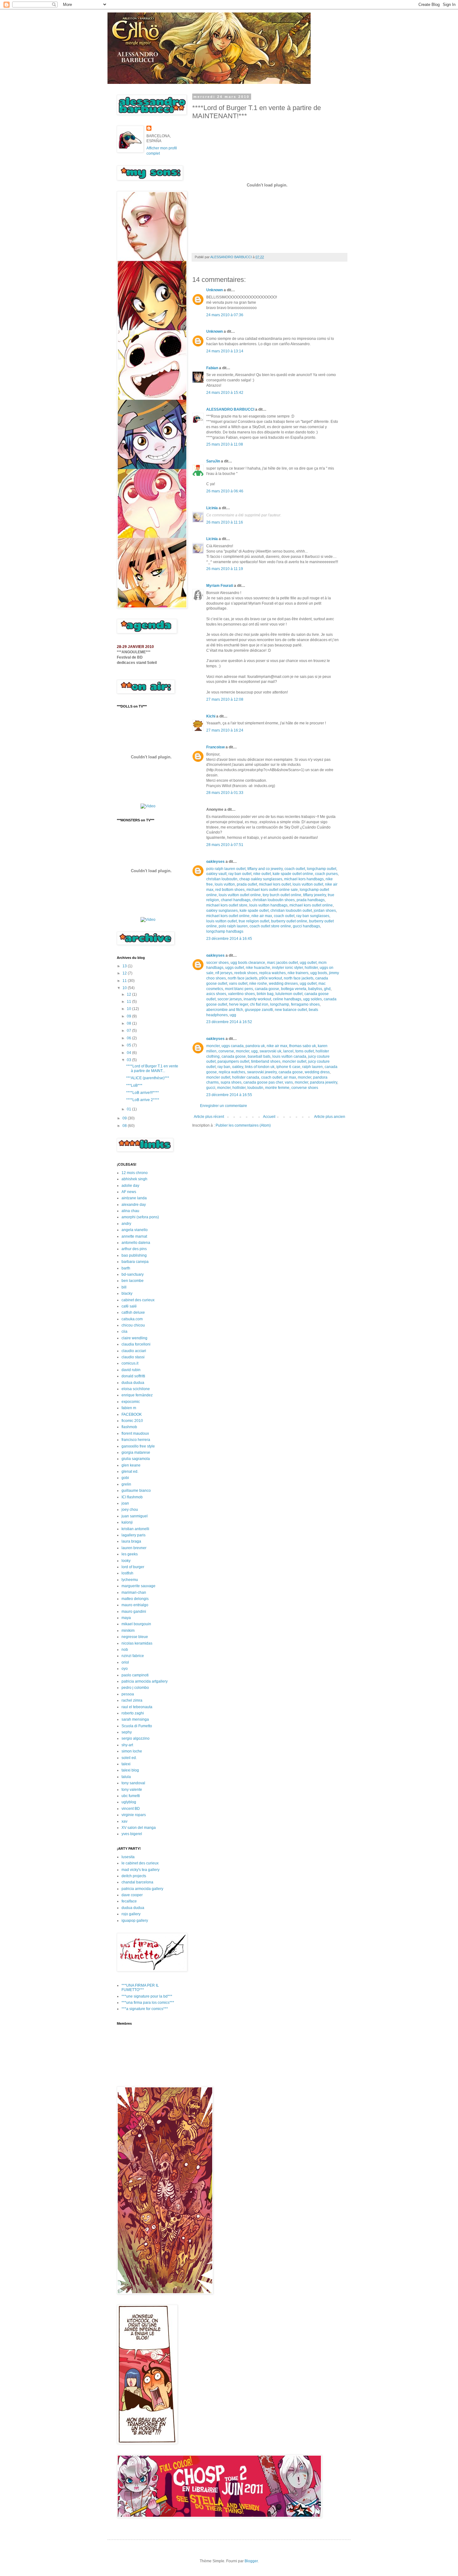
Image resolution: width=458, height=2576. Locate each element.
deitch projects (134, 1876)
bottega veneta (294, 989)
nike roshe (258, 984)
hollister (311, 968)
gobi (125, 1478)
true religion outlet (254, 921)
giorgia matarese (136, 1452)
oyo (125, 1669)
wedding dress (317, 1072)
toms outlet (305, 1051)
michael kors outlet (275, 884)
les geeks (130, 1554)
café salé (129, 1306)
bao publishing (134, 1255)
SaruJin (213, 461)
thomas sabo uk (303, 1046)
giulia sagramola (136, 1459)
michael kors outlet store (227, 905)
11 (125, 981)
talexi (126, 1764)
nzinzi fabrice (133, 1656)
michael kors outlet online (311, 905)
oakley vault (216, 874)
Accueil (269, 1117)
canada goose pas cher (263, 1082)
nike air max (262, 916)
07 (129, 1031)
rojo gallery (131, 1914)
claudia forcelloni (136, 1344)
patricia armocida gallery (142, 1889)
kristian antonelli (135, 1529)
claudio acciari (134, 1351)
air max (290, 1077)
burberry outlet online (289, 921)
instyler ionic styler (287, 968)
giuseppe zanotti (259, 1010)
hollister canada (246, 1077)
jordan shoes (325, 911)
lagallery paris (134, 1535)
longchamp (280, 1004)
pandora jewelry (324, 1082)
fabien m (129, 1408)
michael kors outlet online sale (272, 890)
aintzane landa (134, 1198)
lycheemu (130, 1580)
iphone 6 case (288, 1067)
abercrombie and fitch (225, 1010)
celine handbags (287, 999)
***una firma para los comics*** (148, 2003)
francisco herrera (136, 1440)
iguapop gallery (135, 1921)
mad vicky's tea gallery (141, 1870)
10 (125, 988)
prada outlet (247, 884)
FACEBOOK (132, 1414)
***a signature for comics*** (145, 2009)
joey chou (130, 1510)
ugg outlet (308, 963)
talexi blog (130, 1770)
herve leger (239, 1004)
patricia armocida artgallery (145, 1681)
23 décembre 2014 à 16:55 (229, 1095)
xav (124, 1821)
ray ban (224, 1067)
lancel (288, 1051)
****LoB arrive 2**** (143, 1100)
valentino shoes (241, 994)
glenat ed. (130, 1472)
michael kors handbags (304, 879)
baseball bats (259, 1056)
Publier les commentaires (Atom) (243, 1125)
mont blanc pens (239, 989)
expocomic (131, 1402)
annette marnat (134, 1236)
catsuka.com (132, 1319)
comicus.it (130, 1363)
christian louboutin (222, 879)
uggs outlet (235, 968)
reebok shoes (246, 973)
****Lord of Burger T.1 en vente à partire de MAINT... (152, 1068)
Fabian (212, 368)
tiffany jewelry (315, 895)
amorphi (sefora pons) (140, 1217)
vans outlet (238, 984)
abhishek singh (134, 1179)
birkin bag (265, 994)
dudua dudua (133, 1383)
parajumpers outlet (233, 1061)
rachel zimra (132, 1700)
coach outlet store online (270, 926)
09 (129, 1016)
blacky (127, 1293)
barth (126, 1268)
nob (125, 1650)
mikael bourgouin (136, 1624)
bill (124, 1287)
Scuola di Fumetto (137, 1726)
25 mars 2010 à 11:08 (225, 444)
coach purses (326, 874)
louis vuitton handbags (268, 905)
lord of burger (133, 1567)
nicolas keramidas (137, 1643)
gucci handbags (306, 926)
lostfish (127, 1573)
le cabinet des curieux (140, 1863)
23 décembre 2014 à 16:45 (229, 939)
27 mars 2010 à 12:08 (225, 699)
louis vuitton (225, 884)
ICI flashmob (132, 1497)
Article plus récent (209, 1117)
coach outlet (295, 869)
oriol (125, 1662)
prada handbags (311, 900)
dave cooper (132, 1895)
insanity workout (257, 999)
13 (125, 966)
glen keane (131, 1465)
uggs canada (233, 1046)
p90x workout (271, 978)
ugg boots (319, 973)
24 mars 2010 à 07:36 (225, 315)
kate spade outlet (254, 911)
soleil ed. (129, 1758)
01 (129, 1109)
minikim (128, 1631)
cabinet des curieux (138, 1300)
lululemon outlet (289, 994)
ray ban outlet (240, 874)
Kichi (211, 716)
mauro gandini (134, 1612)
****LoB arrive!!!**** (143, 1093)
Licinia (212, 508)
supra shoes (231, 1082)
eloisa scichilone (136, 1389)
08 (129, 1023)
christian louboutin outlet (291, 911)
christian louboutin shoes (274, 900)
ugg (233, 1015)
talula (126, 1777)
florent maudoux (135, 1433)
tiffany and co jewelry (265, 869)
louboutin (255, 1088)
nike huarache (258, 968)
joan (125, 1503)
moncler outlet (294, 1061)
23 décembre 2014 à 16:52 (229, 1022)
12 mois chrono (135, 1173)
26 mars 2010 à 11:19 (225, 569)
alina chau (130, 1211)
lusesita (128, 1857)
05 (129, 1045)
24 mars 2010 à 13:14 (225, 351)
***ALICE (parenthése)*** (148, 1078)
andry (126, 1224)
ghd (327, 989)
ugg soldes (312, 999)
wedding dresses (283, 984)
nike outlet (262, 874)
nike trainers (298, 973)
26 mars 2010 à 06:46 (225, 491)
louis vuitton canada (289, 1056)
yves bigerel (132, 1834)
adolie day (130, 1186)
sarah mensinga (135, 1719)
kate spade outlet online (293, 874)
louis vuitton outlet (308, 884)
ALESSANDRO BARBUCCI (230, 409)
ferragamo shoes (305, 1004)
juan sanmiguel (135, 1516)
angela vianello (135, 1230)
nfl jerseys (224, 973)
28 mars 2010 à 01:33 (225, 793)
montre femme (277, 1088)
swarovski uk (270, 1051)
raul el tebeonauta (137, 1707)
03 (129, 1060)
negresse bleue (135, 1637)
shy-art (127, 1745)
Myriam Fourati (220, 586)
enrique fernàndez (137, 1395)
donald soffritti (133, 1376)
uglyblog (129, 1802)
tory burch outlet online (282, 895)
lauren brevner (134, 1548)
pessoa (128, 1694)
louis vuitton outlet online (240, 895)
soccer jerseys (230, 999)
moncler (213, 1046)
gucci (211, 1088)
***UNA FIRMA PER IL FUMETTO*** (140, 1988)
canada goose (267, 989)
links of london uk (260, 1067)
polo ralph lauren (233, 926)
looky (126, 1561)
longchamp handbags (225, 931)
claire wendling (134, 1338)
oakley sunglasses (222, 911)
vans (289, 1082)
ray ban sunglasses (313, 916)
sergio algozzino (136, 1738)
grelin (126, 1484)
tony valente (132, 1790)
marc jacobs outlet (282, 963)
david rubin (131, 1370)
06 (129, 1038)
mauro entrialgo (135, 1605)
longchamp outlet (322, 869)
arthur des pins (134, 1249)
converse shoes (305, 1088)
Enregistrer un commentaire (224, 1106)
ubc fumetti (131, 1796)
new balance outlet (291, 1010)
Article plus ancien (330, 1117)
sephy (127, 1732)
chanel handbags (236, 900)
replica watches (272, 973)
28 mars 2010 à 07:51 (225, 845)
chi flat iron (259, 1004)
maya (126, 1618)
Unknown (215, 290)
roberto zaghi (133, 1713)
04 (129, 1053)
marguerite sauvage (138, 1586)
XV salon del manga (139, 1828)
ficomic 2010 (132, 1421)
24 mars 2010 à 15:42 (225, 393)
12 (125, 973)
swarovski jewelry (262, 1072)
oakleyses (215, 862)
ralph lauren (312, 1067)
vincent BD (131, 1809)
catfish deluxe (133, 1312)
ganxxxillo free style (138, 1446)
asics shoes (216, 994)
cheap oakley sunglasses (261, 879)
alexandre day (134, 1205)
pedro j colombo (135, 1688)
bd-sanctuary (133, 1274)
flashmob (129, 1427)
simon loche (132, 1751)
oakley (238, 1067)
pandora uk (255, 1046)
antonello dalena (136, 1243)
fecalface (129, 1901)
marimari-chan (134, 1592)
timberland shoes (266, 1061)
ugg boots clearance (248, 963)
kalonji (127, 1522)
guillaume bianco (136, 1491)
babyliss (315, 989)
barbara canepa (135, 1262)
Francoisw (215, 747)
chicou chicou (133, 1325)
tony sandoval (133, 1783)
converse (226, 1051)
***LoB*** (134, 1085)
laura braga (131, 1541)
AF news (129, 1192)
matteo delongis (135, 1599)
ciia (124, 1331)
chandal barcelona (137, 1882)
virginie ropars (134, 1815)
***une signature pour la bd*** (147, 1996)
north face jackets (243, 978)
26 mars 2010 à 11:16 (225, 522)
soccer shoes (217, 963)
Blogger (251, 2561)
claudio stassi (133, 1357)
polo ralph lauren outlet (226, 869)
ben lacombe (133, 1281)
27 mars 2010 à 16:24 (225, 730)
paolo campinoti (135, 1675)
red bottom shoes (230, 890)
